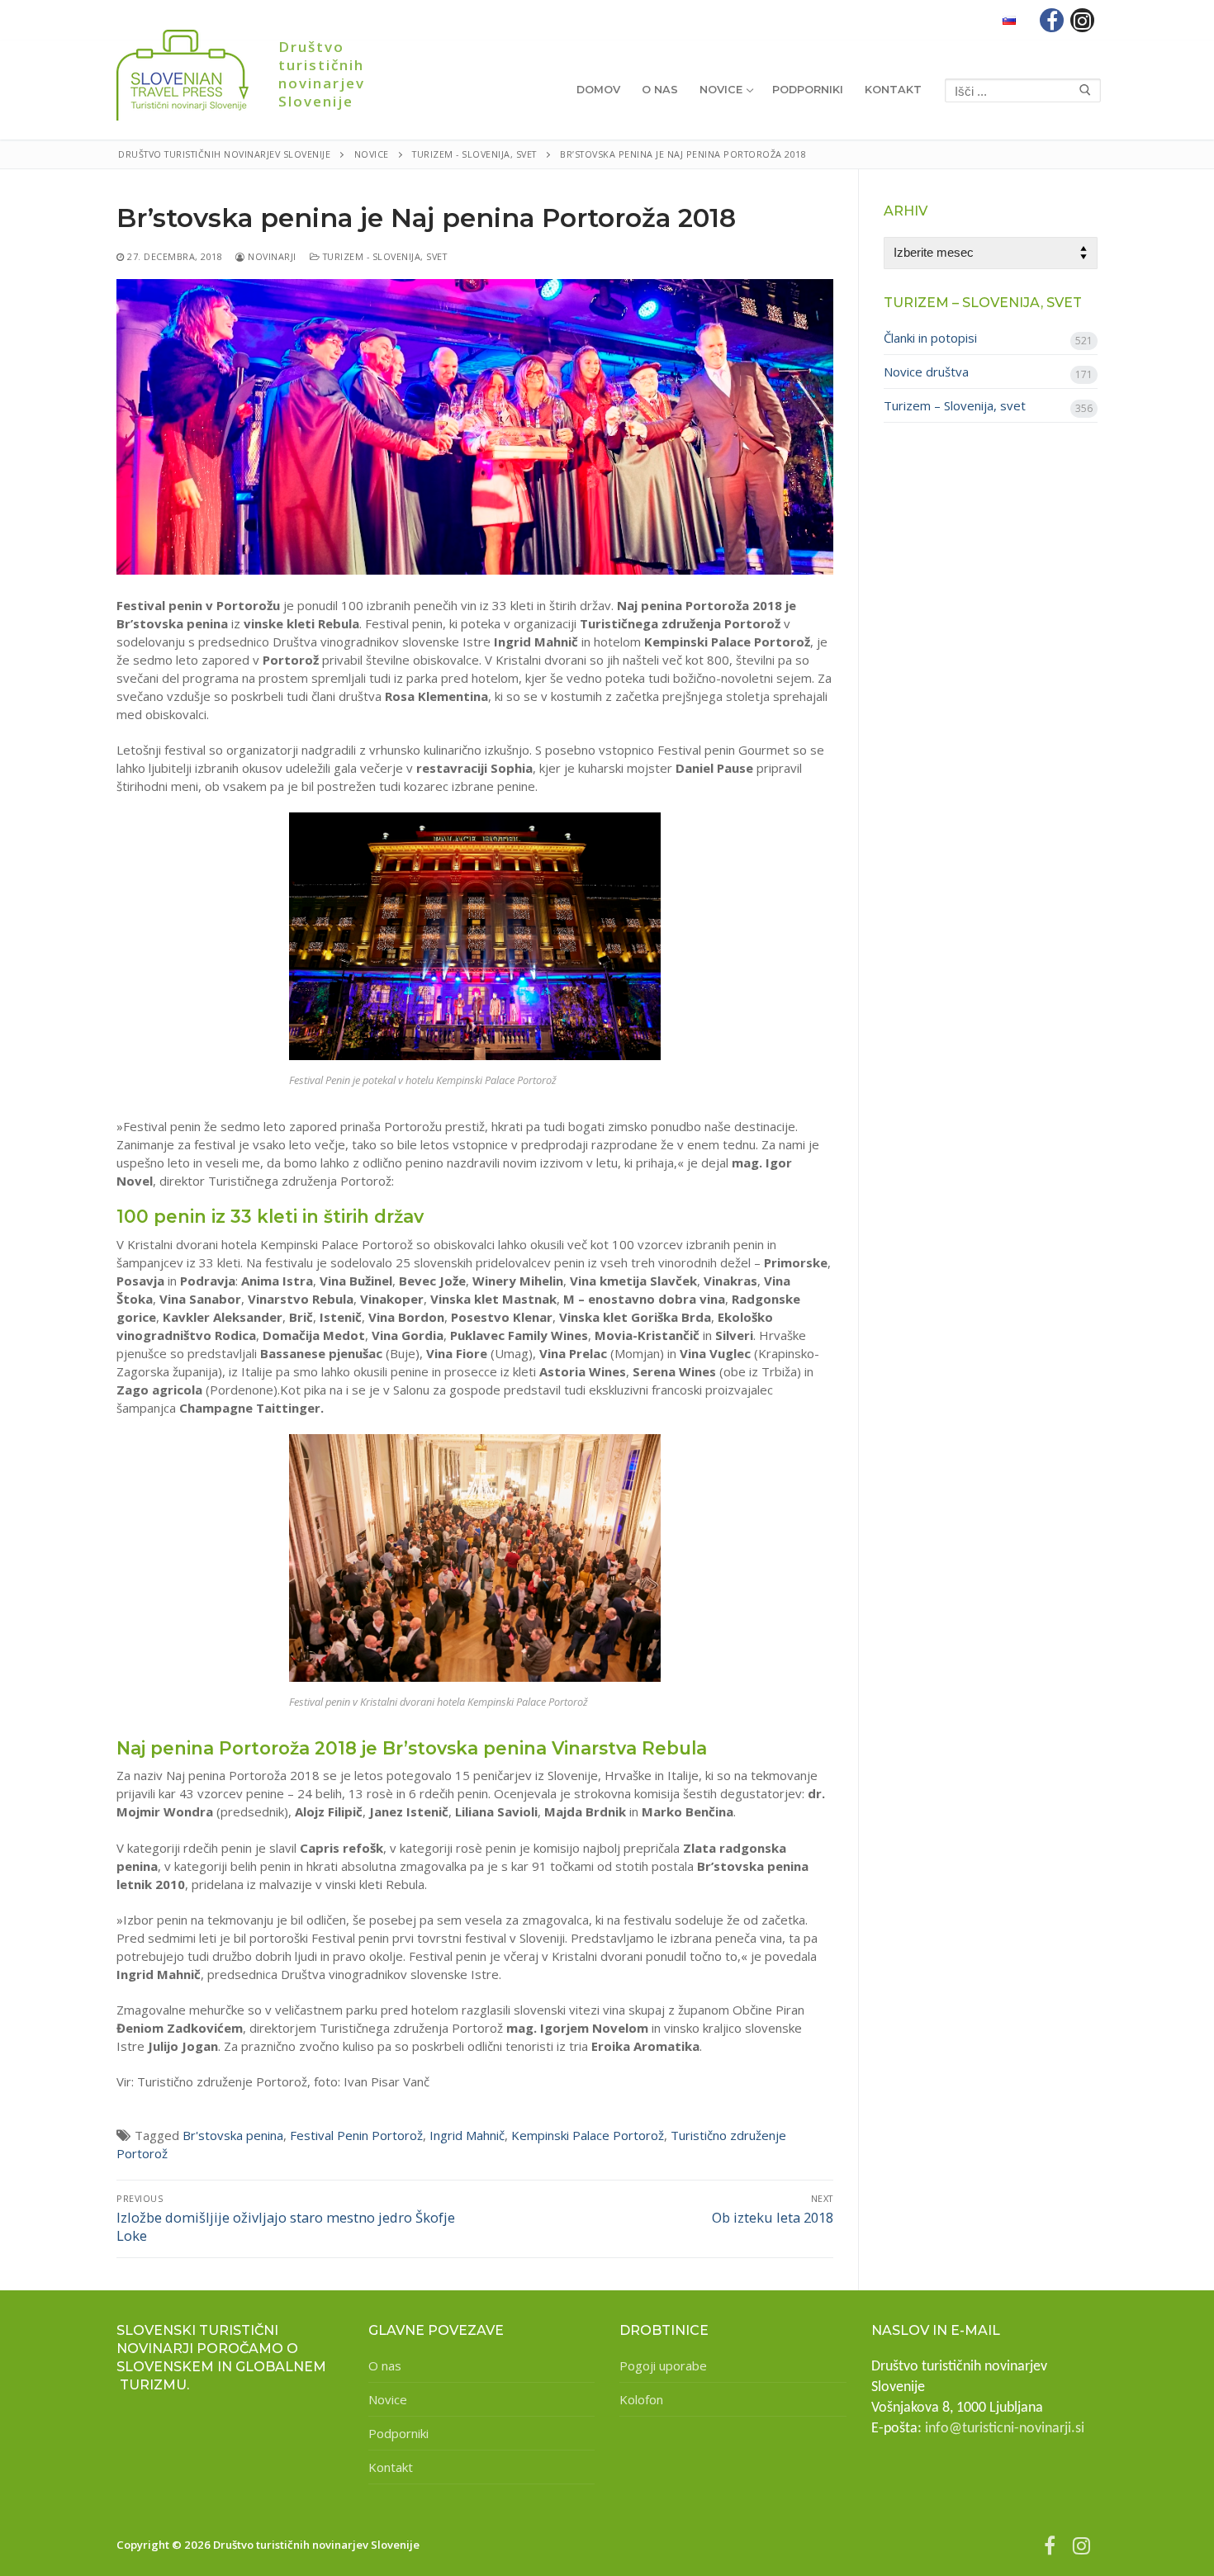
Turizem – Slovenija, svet (955, 405)
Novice (388, 2399)
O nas (385, 2365)
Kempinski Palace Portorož (588, 2135)
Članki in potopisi (930, 338)
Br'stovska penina (233, 2135)
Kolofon (641, 2399)
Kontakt (391, 2467)
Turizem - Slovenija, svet (383, 256)
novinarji (271, 256)
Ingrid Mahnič (467, 2135)
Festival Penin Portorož (356, 2135)
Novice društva (926, 372)
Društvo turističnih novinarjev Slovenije (322, 74)
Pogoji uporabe (663, 2365)
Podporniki (398, 2433)
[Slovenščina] (1009, 20)
